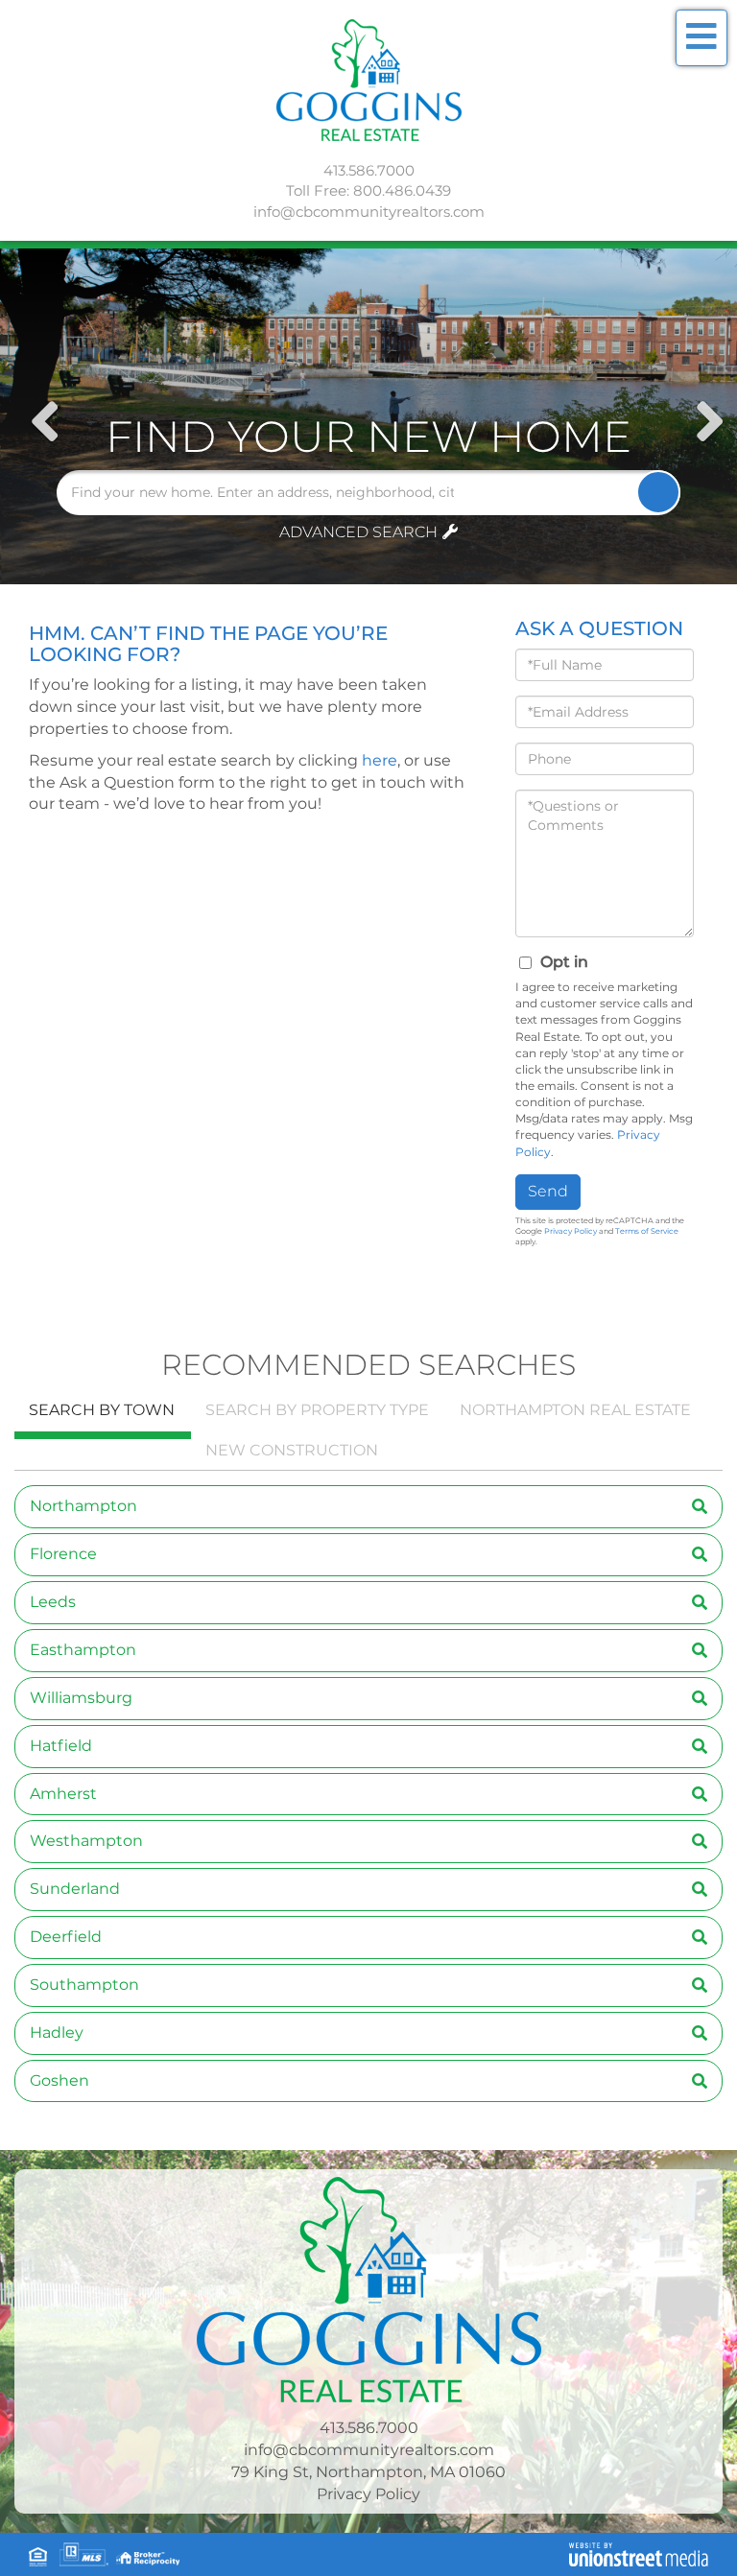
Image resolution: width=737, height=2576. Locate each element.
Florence (63, 1554)
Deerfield (66, 1937)
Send (548, 1191)
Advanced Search (358, 532)
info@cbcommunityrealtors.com (369, 212)
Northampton (83, 1506)
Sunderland (75, 1889)
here (380, 760)
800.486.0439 (402, 190)
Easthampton (83, 1650)
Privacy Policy (571, 1231)
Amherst (63, 1794)
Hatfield (61, 1746)
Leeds (53, 1602)
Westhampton (86, 1841)
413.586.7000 (369, 170)
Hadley (57, 2032)
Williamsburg (81, 1698)
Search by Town (102, 1410)
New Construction (292, 1450)
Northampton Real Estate (575, 1410)
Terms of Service (647, 1231)
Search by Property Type (317, 1410)
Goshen (59, 2080)
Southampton (84, 1985)
